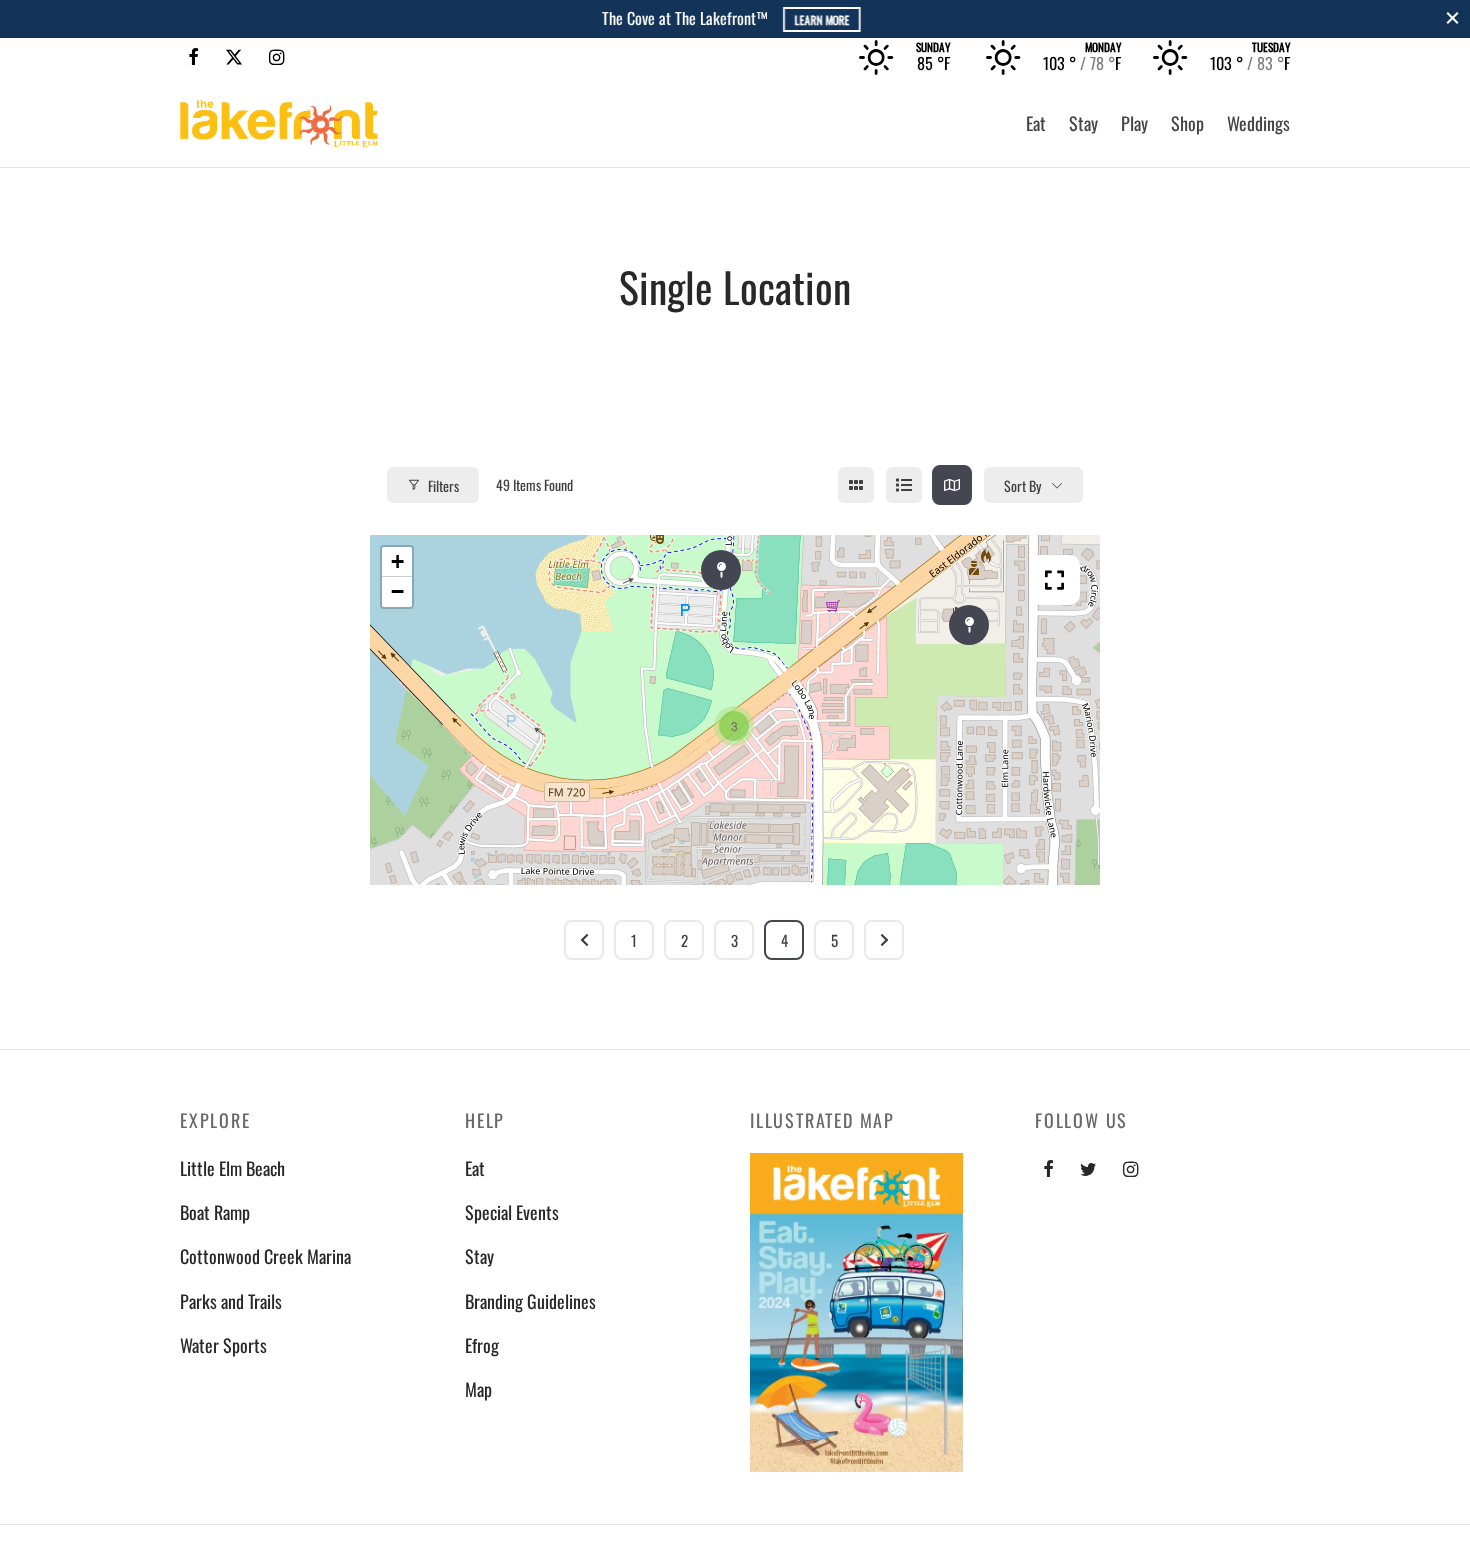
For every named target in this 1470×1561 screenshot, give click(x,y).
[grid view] (856, 485)
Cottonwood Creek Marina (265, 1256)
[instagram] (1130, 1169)
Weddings (1258, 123)
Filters (443, 485)
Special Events (512, 1212)
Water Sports (223, 1345)
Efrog (482, 1345)
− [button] (397, 591)
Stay (1083, 123)
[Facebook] (193, 57)
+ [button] (397, 561)
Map (478, 1389)
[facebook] (1048, 1169)
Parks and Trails (231, 1301)
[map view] (952, 485)
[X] (234, 57)
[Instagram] (276, 57)
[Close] (1452, 18)
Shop (1187, 123)
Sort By (1022, 485)
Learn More (820, 19)
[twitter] (1088, 1169)
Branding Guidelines (530, 1301)
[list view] (904, 485)
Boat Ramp (215, 1212)
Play (1134, 123)
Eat (1036, 123)
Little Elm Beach (232, 1168)
